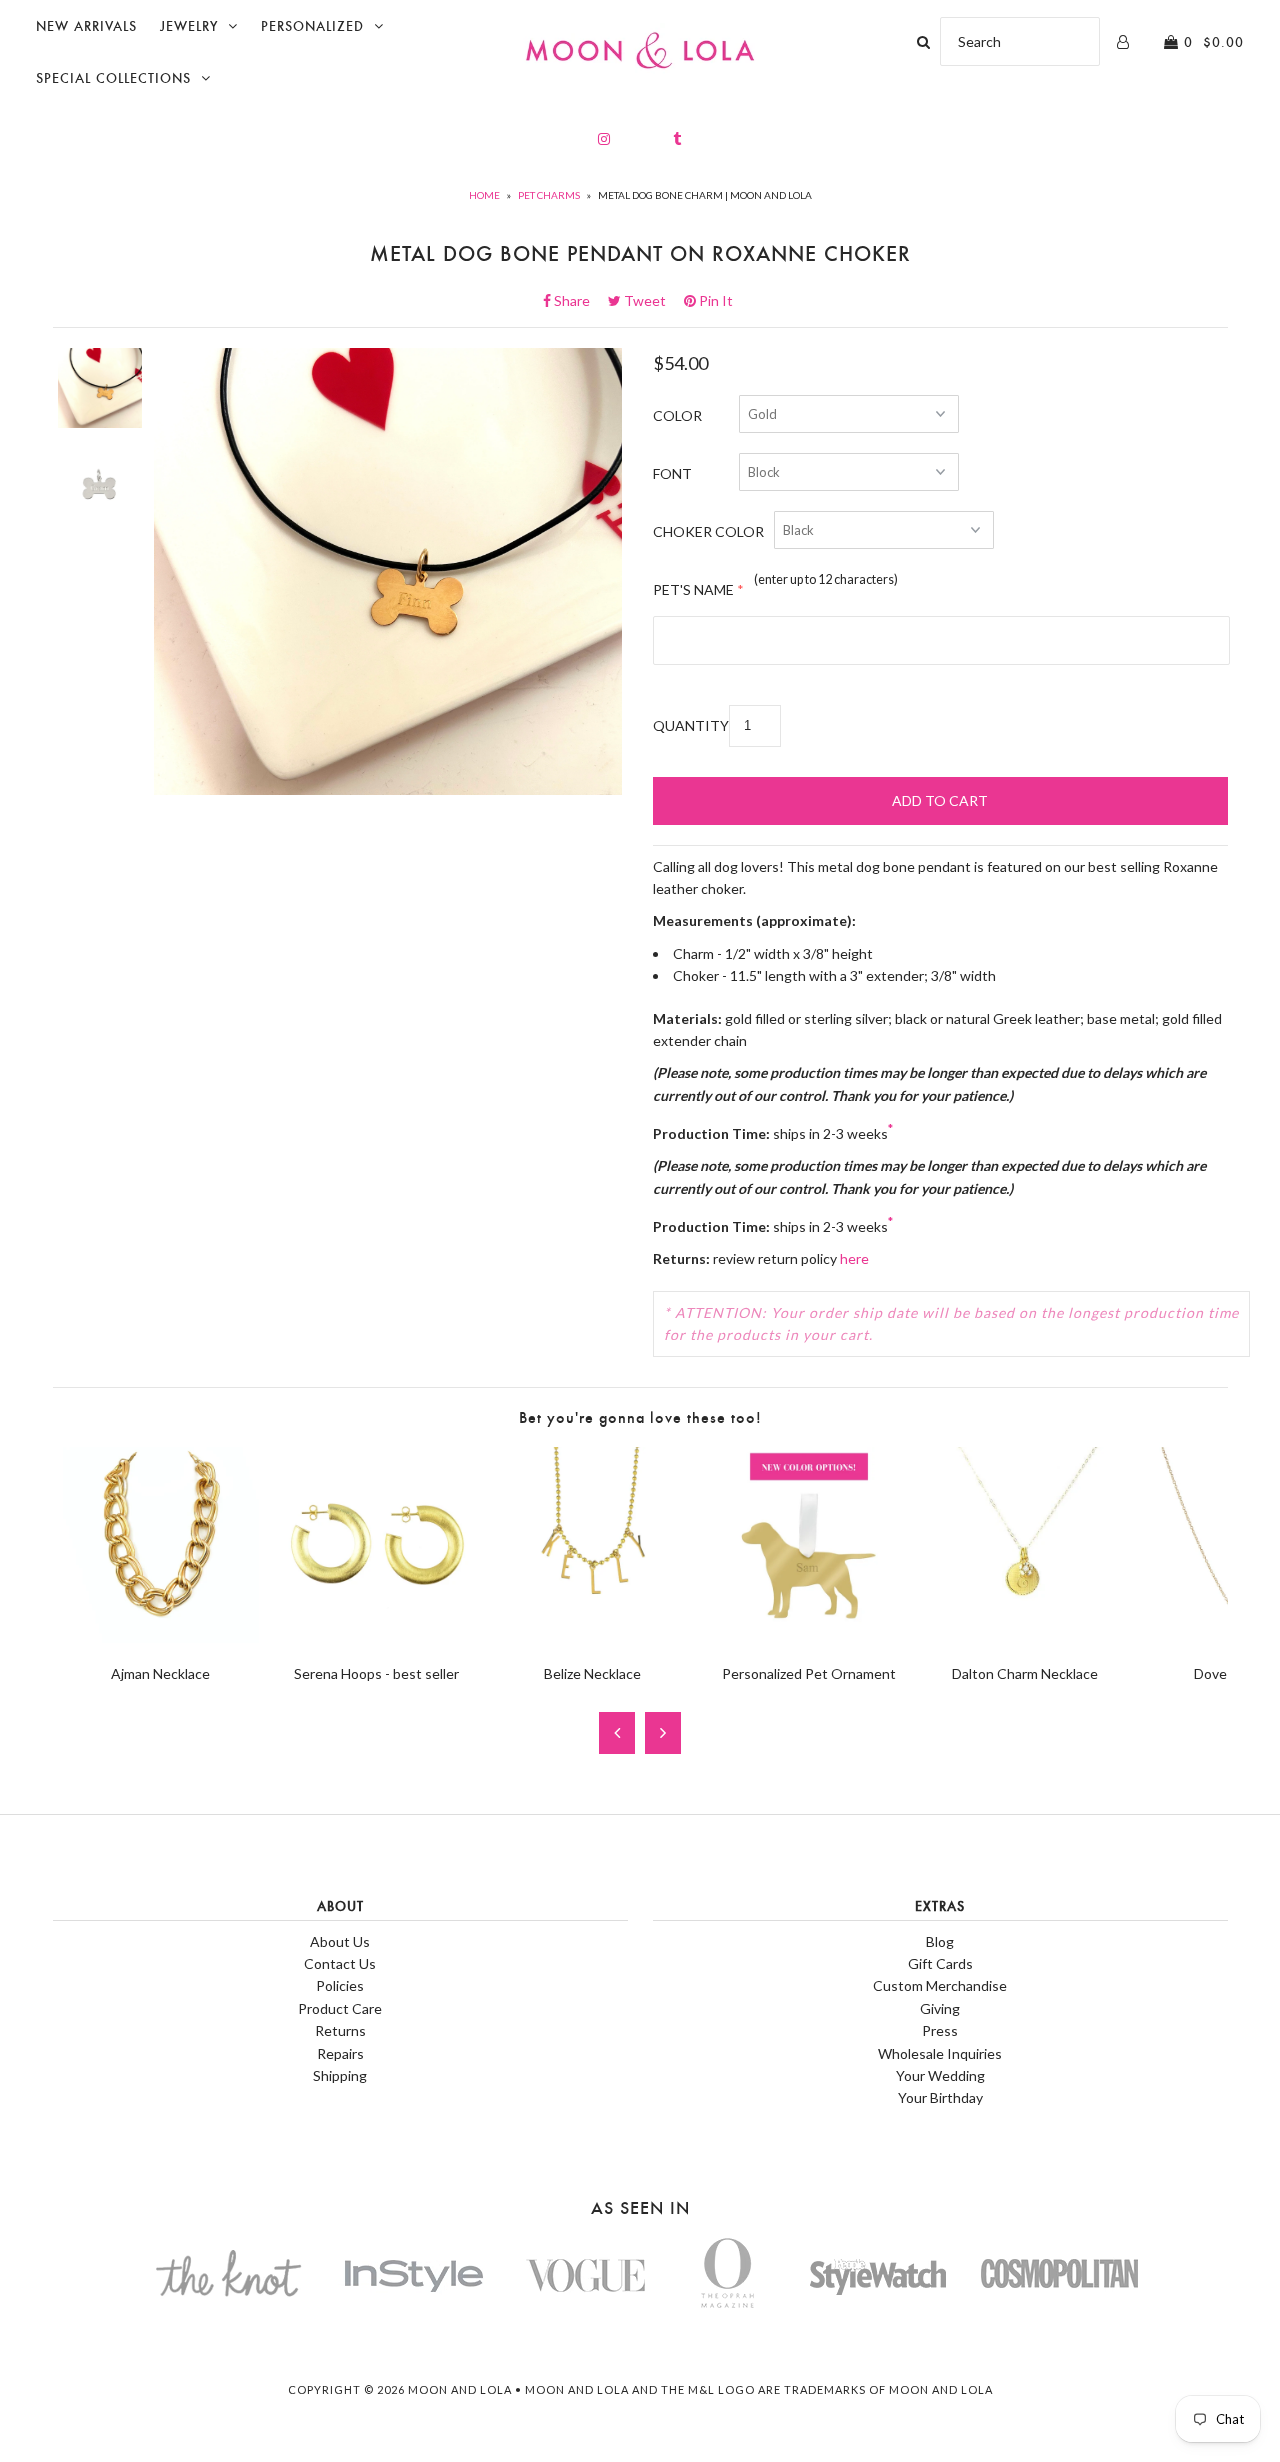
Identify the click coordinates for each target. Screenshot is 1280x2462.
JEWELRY (189, 26)
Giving (940, 2008)
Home (484, 195)
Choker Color (708, 531)
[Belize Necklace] (593, 1637)
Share (578, 300)
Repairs (340, 2053)
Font (672, 473)
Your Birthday (940, 2097)
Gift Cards (940, 1963)
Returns (340, 2030)
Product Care (340, 2008)
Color (677, 415)
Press (940, 2030)
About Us (340, 1941)
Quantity (691, 725)
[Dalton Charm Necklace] (1025, 1637)
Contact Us (340, 1963)
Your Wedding (940, 2075)
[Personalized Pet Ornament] (809, 1637)
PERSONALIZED (312, 26)
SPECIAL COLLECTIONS (113, 78)
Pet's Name (693, 589)
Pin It (714, 300)
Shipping (340, 2075)
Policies (340, 1985)
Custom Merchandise (940, 1985)
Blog (940, 1941)
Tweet (651, 300)
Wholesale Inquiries (940, 2053)
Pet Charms (549, 195)
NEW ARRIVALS (86, 26)
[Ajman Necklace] (161, 1637)
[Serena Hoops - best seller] (377, 1637)
